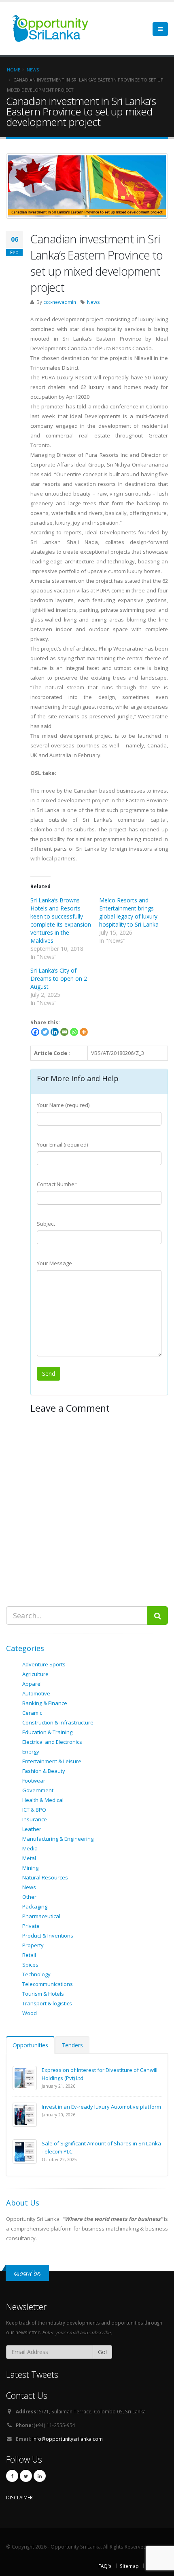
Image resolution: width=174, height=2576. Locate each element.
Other (29, 1897)
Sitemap (129, 2566)
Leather (32, 1829)
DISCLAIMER (19, 2497)
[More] (84, 1032)
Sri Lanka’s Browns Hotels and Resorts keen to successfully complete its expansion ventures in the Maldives (61, 920)
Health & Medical (43, 1800)
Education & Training (47, 1732)
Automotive (36, 1693)
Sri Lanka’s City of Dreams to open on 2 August (59, 978)
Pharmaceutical (41, 1916)
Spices (30, 1965)
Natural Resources (45, 1877)
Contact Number (57, 1184)
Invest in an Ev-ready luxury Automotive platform (101, 2107)
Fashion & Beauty (44, 1771)
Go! (102, 2352)
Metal (29, 1858)
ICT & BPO (34, 1810)
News (93, 302)
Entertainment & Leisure (52, 1761)
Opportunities (30, 2045)
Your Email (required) (62, 1145)
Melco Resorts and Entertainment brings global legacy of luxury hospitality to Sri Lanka (129, 912)
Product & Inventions (48, 1936)
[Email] (64, 1032)
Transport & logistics (47, 2003)
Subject (46, 1224)
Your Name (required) (63, 1105)
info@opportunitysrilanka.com (68, 2439)
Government (38, 1790)
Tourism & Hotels (43, 1994)
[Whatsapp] (74, 1032)
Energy (31, 1752)
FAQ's (105, 2566)
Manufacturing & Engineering (58, 1839)
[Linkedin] (55, 1032)
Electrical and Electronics (52, 1742)
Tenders (72, 2045)
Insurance (35, 1819)
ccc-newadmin (60, 302)
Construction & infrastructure (58, 1722)
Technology (36, 1974)
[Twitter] (45, 1032)
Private (31, 1926)
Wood (30, 2013)
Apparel (32, 1684)
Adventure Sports (44, 1664)
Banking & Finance (45, 1703)
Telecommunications (48, 1984)
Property (33, 1945)
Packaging (35, 1906)
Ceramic (32, 1713)
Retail (29, 1955)
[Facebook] (35, 1032)
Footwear (34, 1781)
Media (30, 1848)
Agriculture (35, 1674)
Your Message (54, 1263)
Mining (30, 1868)
